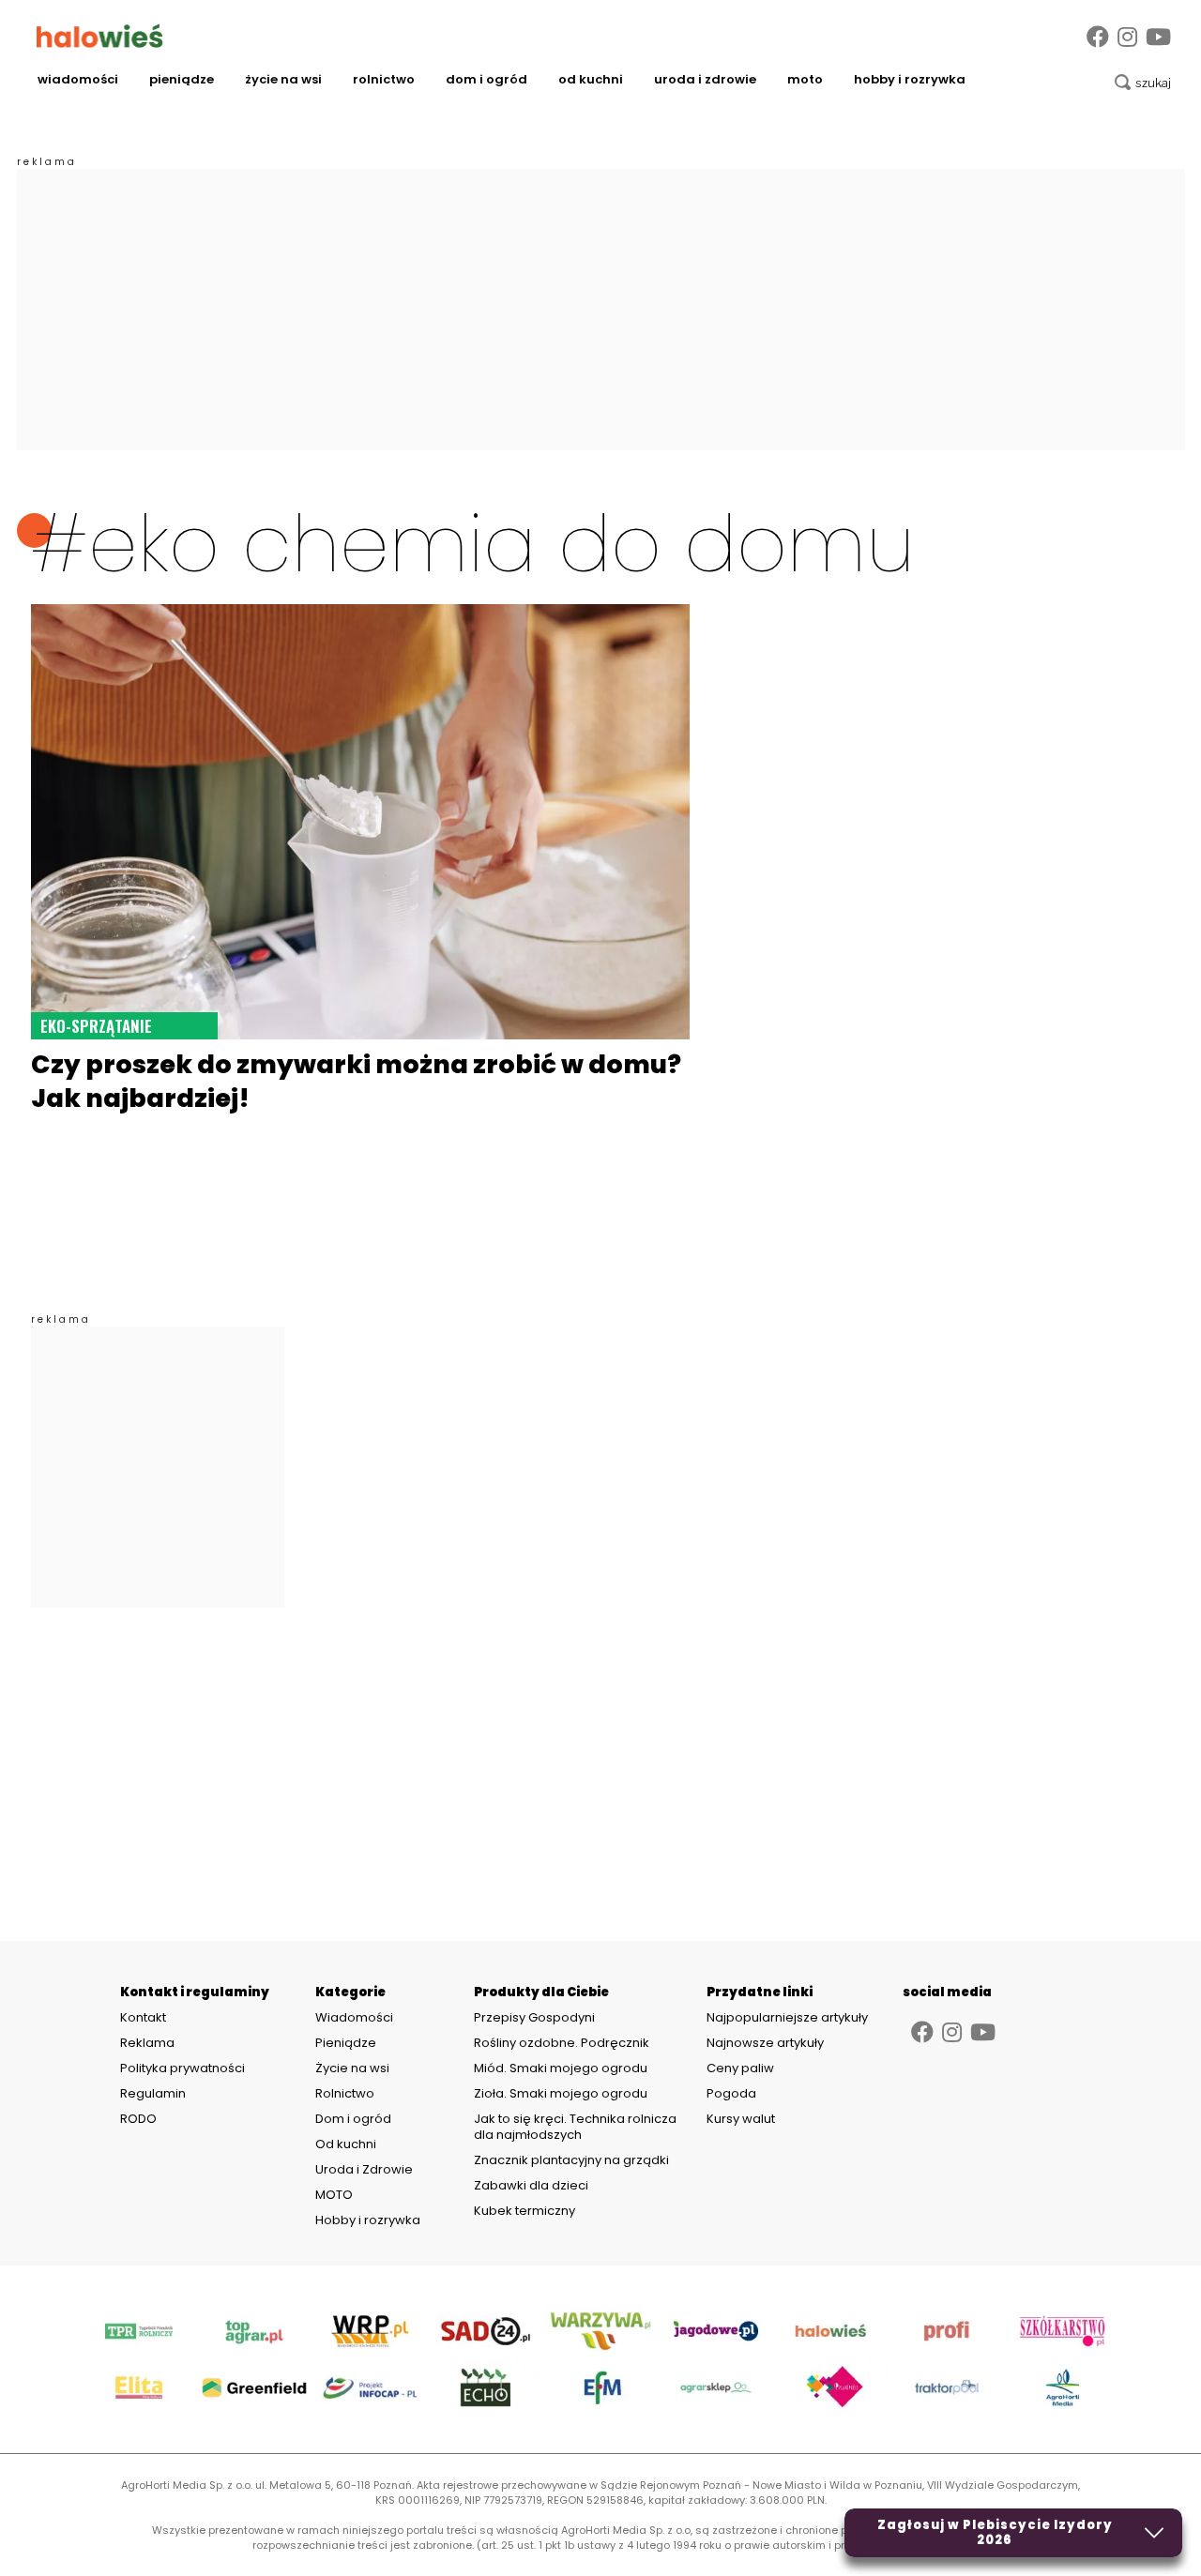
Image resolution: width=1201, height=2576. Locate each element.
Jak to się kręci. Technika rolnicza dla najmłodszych (575, 2127)
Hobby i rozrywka (910, 79)
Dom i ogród (486, 79)
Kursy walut (741, 2119)
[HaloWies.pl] (100, 36)
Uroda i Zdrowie (705, 79)
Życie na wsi (283, 79)
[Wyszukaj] (1143, 83)
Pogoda (731, 2093)
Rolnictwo (384, 79)
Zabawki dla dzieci (531, 2185)
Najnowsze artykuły (765, 2043)
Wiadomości (78, 79)
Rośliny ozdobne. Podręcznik (563, 2043)
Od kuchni (591, 79)
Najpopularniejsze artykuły (787, 2017)
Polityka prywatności (182, 2068)
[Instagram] (1127, 37)
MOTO (805, 79)
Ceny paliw (740, 2068)
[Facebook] (1098, 37)
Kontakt (143, 2018)
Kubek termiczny (526, 2211)
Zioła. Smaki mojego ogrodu (561, 2093)
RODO (138, 2119)
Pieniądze (182, 79)
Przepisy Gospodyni (534, 2017)
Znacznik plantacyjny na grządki (573, 2160)
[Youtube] (1158, 37)
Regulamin (153, 2094)
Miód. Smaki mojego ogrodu (561, 2068)
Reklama (147, 2043)
